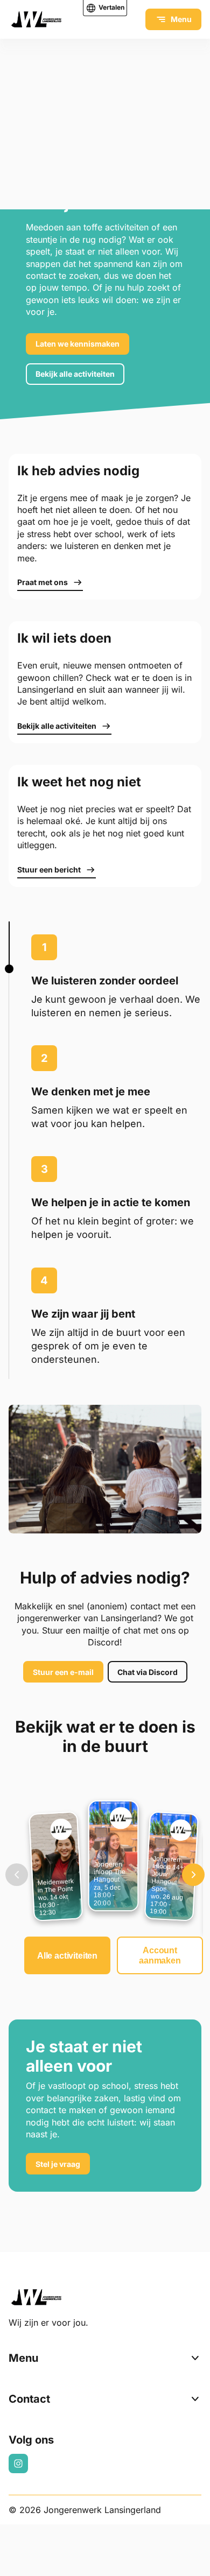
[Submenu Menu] (195, 2358)
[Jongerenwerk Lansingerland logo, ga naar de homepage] (36, 19)
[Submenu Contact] (195, 2399)
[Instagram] (18, 2464)
